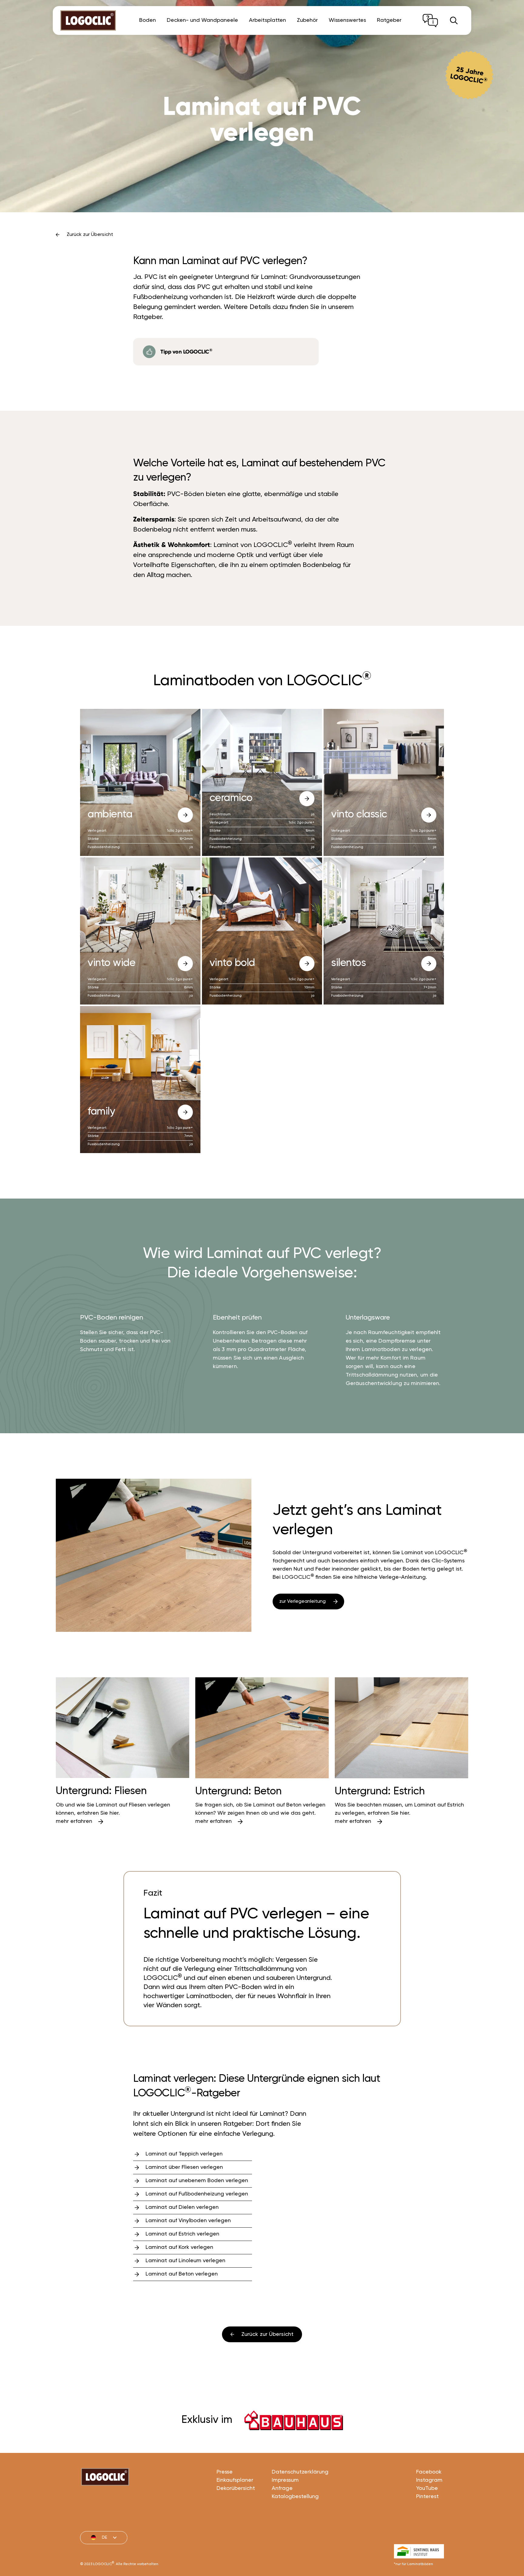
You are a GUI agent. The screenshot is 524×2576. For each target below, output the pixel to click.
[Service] (430, 21)
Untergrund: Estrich (380, 1791)
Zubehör (307, 20)
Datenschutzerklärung (300, 2472)
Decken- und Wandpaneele (202, 20)
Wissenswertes (347, 20)
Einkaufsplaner (235, 2480)
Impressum (285, 2480)
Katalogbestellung (295, 2497)
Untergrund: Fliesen (101, 1791)
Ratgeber (389, 20)
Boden (148, 20)
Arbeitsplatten (267, 20)
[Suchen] (454, 20)
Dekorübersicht (236, 2488)
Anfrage (282, 2488)
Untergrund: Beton (238, 1791)
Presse (225, 2472)
